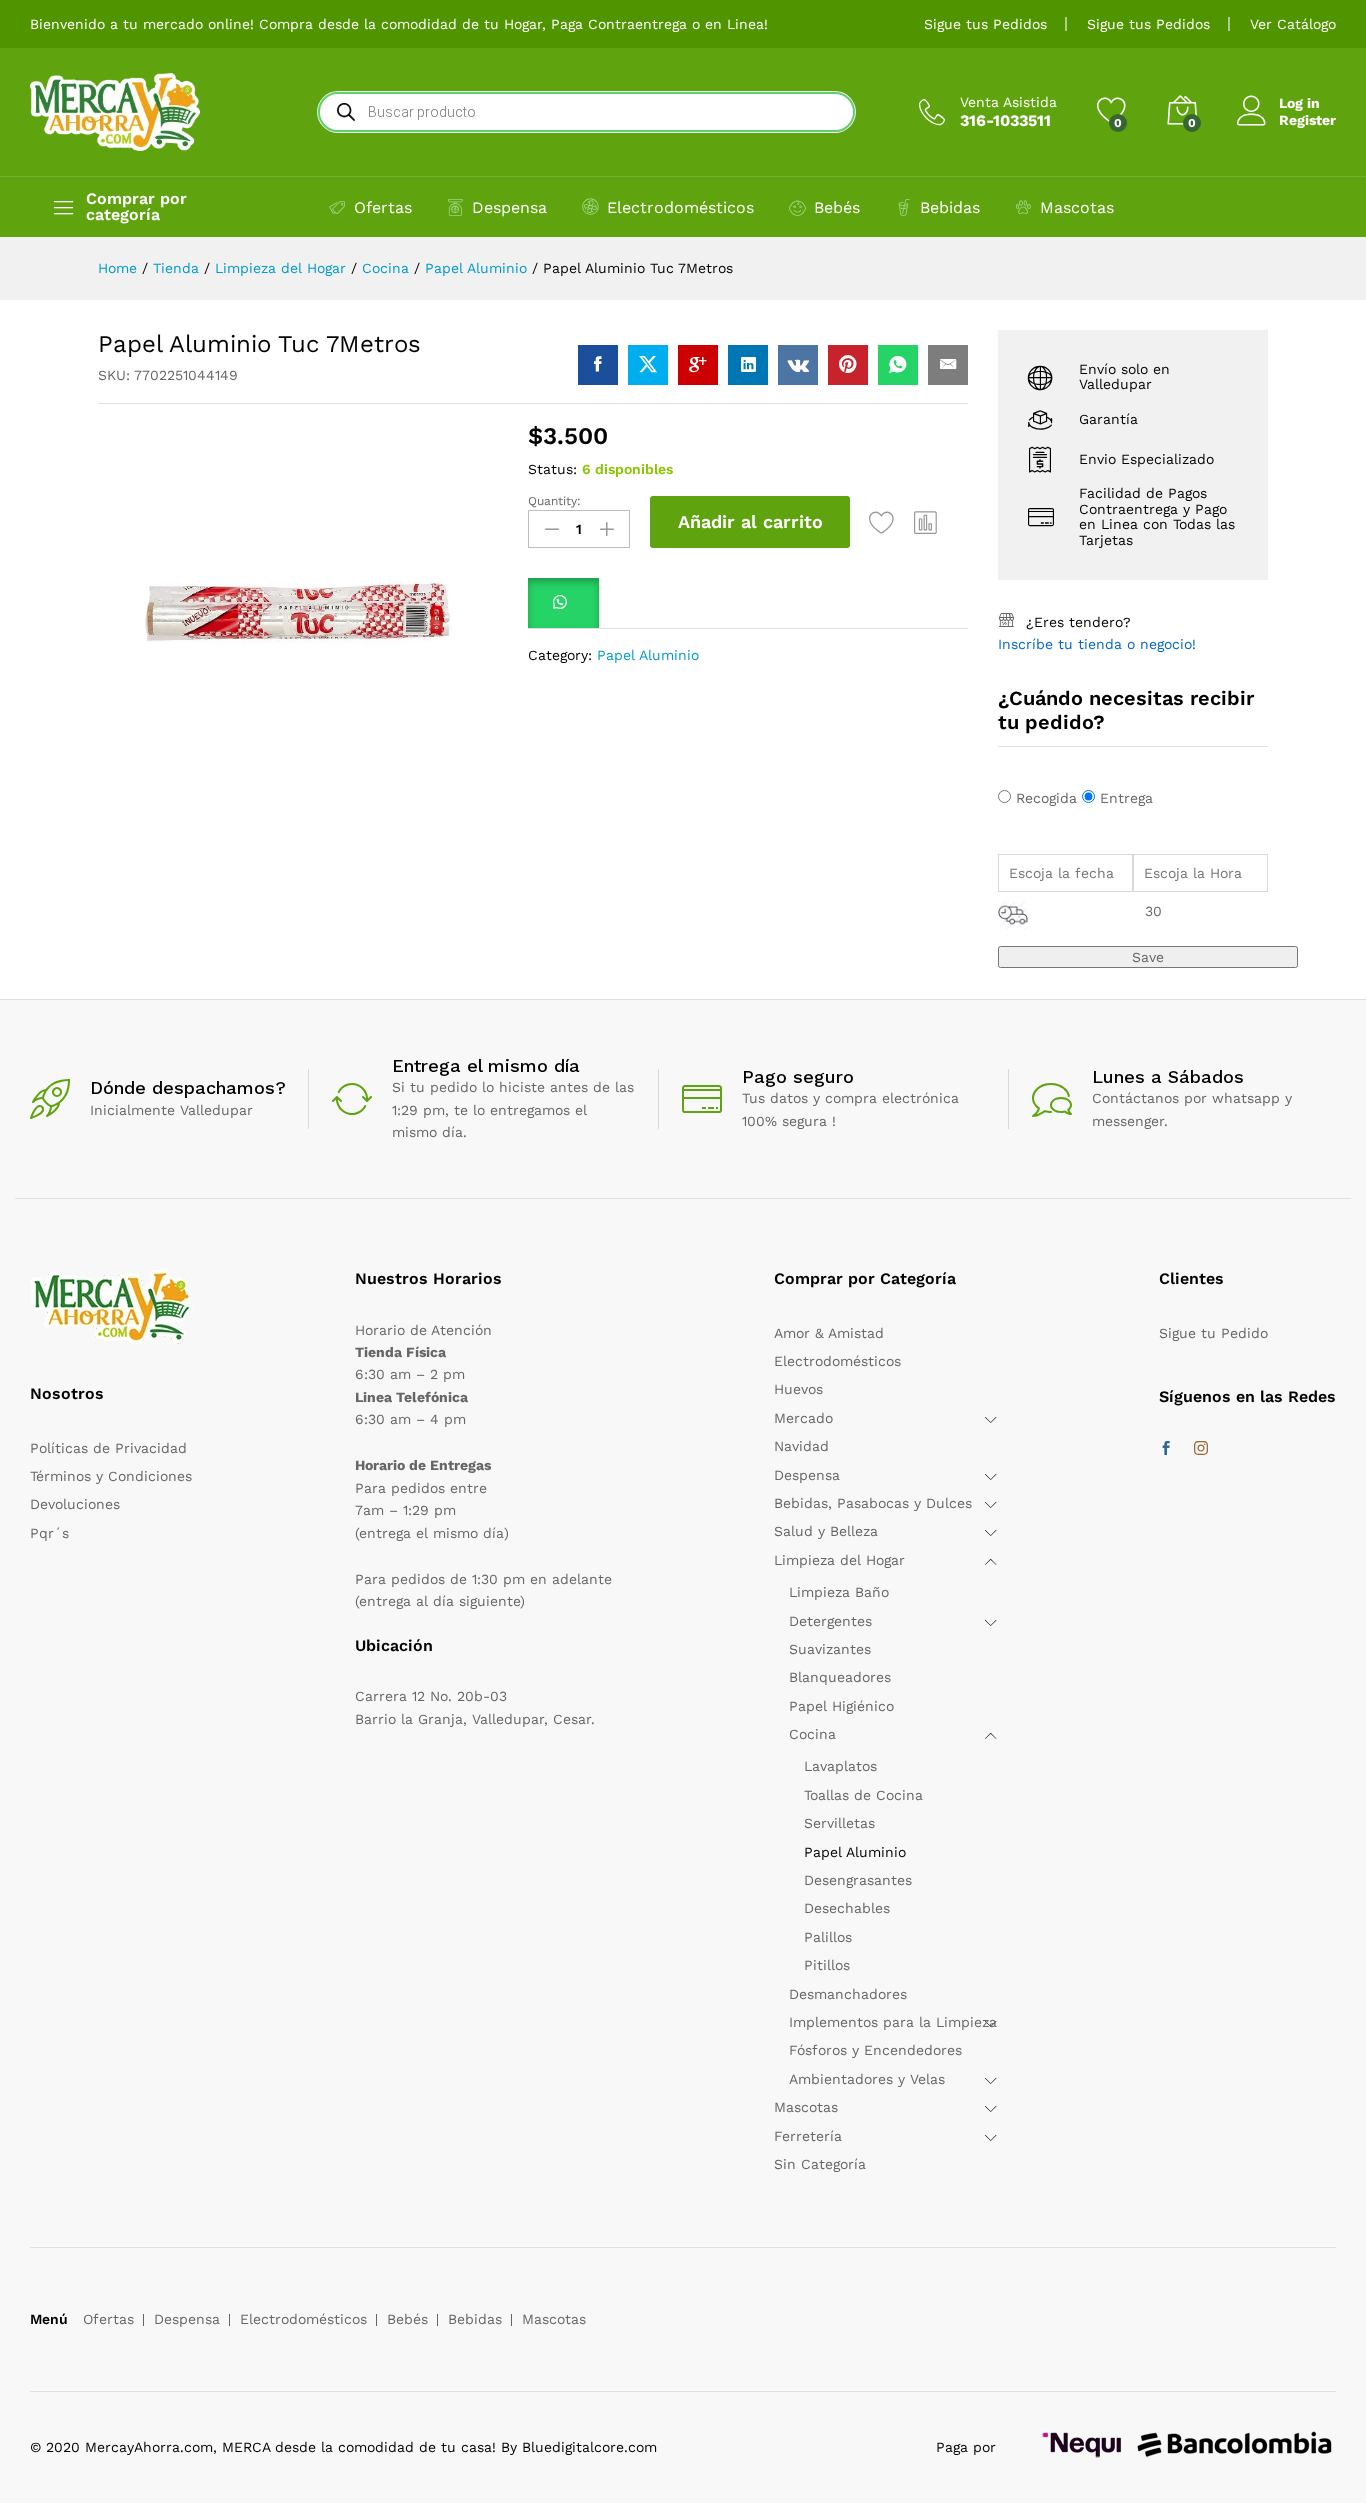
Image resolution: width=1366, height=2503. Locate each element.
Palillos (828, 1937)
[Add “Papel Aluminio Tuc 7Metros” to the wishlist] (882, 522)
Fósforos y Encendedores (875, 2050)
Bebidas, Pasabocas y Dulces (873, 1503)
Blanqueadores (840, 1677)
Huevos (798, 1389)
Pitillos (827, 1965)
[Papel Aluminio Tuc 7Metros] (598, 365)
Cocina (812, 1734)
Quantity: (554, 501)
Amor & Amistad (829, 1333)
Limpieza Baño (839, 1592)
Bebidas (950, 207)
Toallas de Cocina (863, 1795)
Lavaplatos (840, 1766)
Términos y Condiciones (111, 1476)
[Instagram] (1201, 1449)
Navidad (801, 1446)
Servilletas (839, 1823)
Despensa (509, 207)
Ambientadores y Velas (867, 2079)
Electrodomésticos (680, 207)
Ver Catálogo (1293, 24)
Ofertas (383, 207)
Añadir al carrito (750, 521)
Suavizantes (830, 1649)
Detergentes (830, 1621)
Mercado (803, 1418)
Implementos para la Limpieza (893, 2022)
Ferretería (808, 2136)
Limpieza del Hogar (839, 1560)
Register (1307, 120)
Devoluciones (75, 1504)
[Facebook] (1166, 1449)
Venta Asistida (1008, 102)
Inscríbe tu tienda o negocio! (1097, 644)
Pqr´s (49, 1533)
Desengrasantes (858, 1880)
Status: (552, 469)
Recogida (1046, 798)
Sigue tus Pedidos (985, 24)
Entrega (1126, 798)
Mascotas (1077, 207)
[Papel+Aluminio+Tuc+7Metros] (648, 365)
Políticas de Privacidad (108, 1448)
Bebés (837, 207)
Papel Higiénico (841, 1706)
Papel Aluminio (648, 655)
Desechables (847, 1908)
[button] (926, 522)
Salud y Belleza (826, 1531)
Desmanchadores (848, 1994)
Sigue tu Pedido (1213, 1333)
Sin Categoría (820, 2164)
